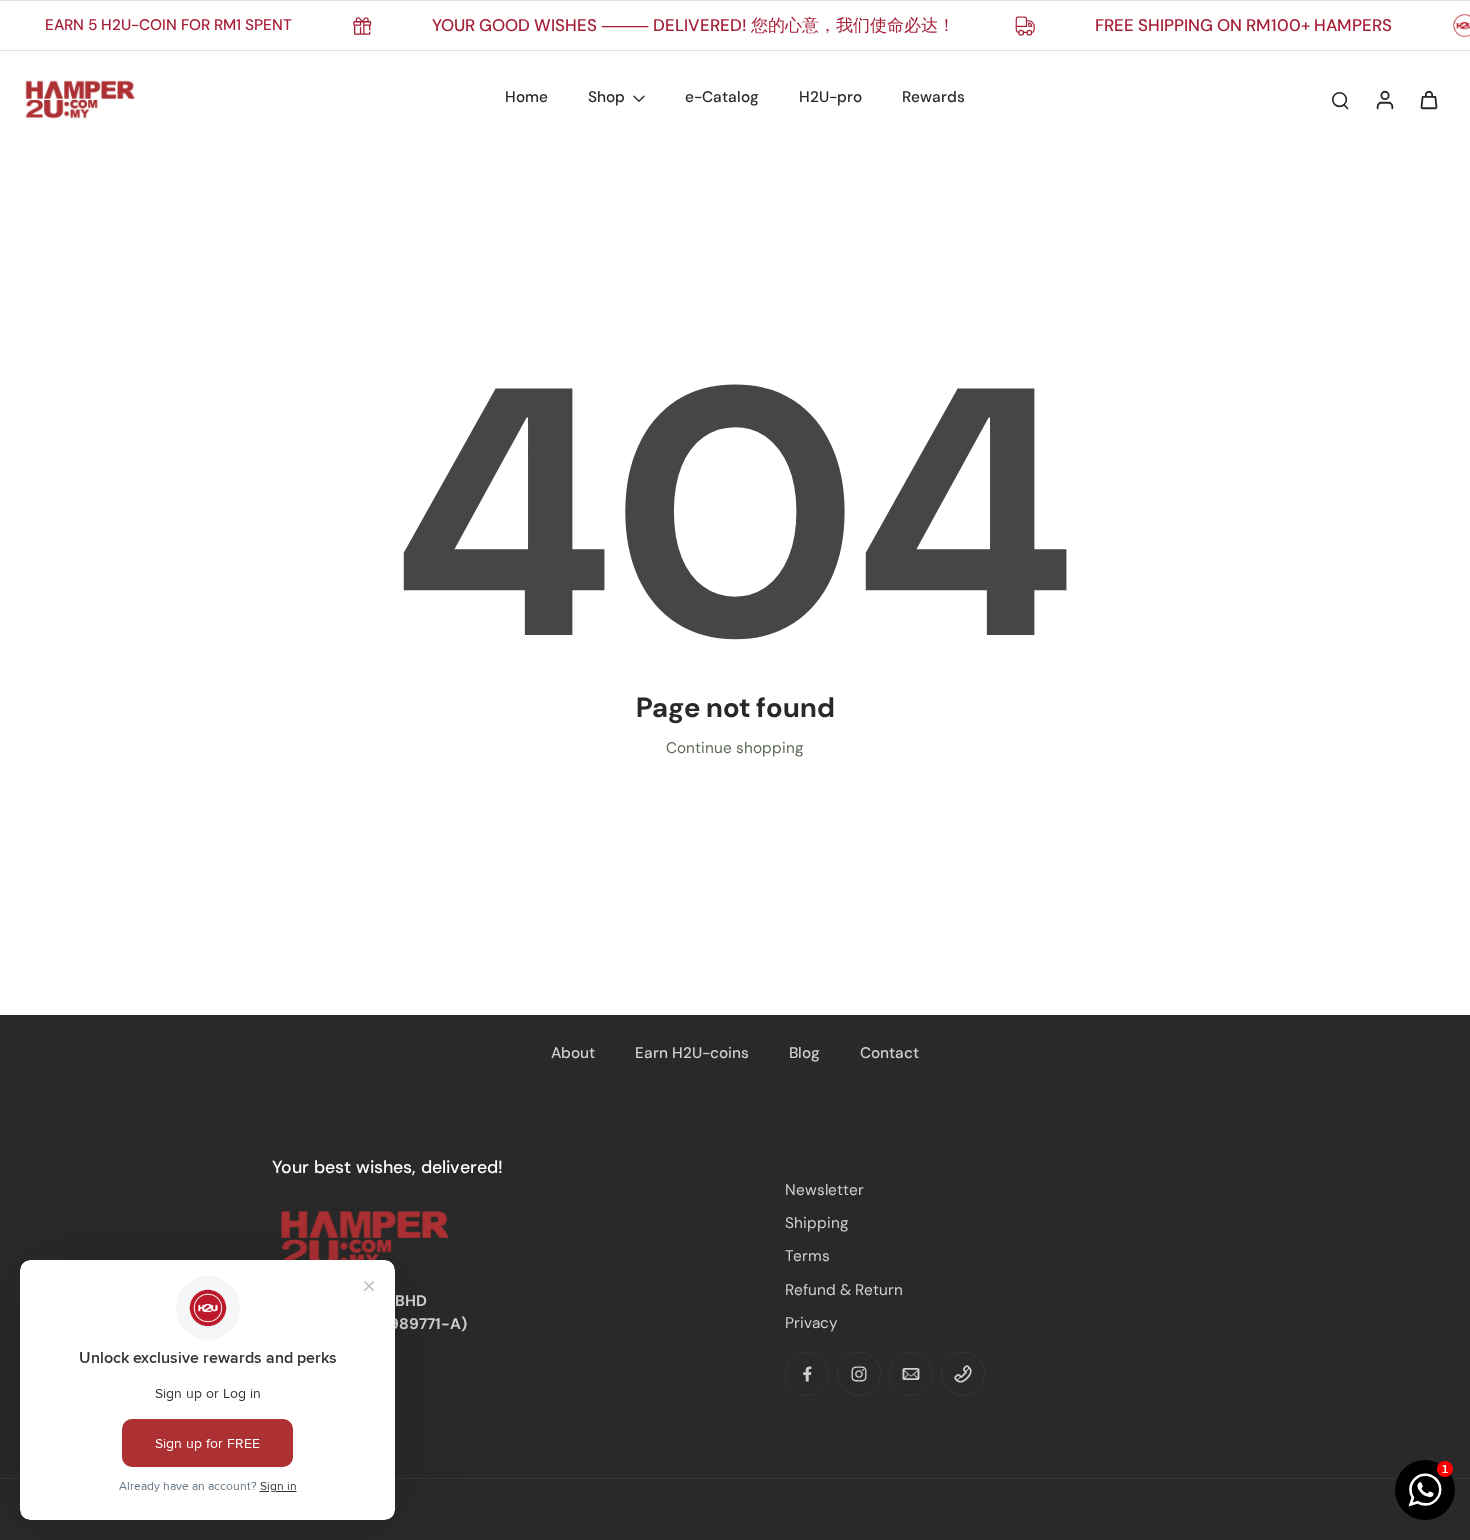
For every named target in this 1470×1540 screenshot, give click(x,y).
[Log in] (1384, 99)
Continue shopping (735, 748)
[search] (1340, 99)
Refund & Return (844, 1290)
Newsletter (824, 1190)
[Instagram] (859, 1374)
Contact (889, 1053)
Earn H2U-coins (692, 1053)
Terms (807, 1256)
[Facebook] (807, 1374)
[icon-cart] (1428, 99)
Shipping (817, 1223)
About (573, 1053)
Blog (804, 1053)
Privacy (811, 1323)
